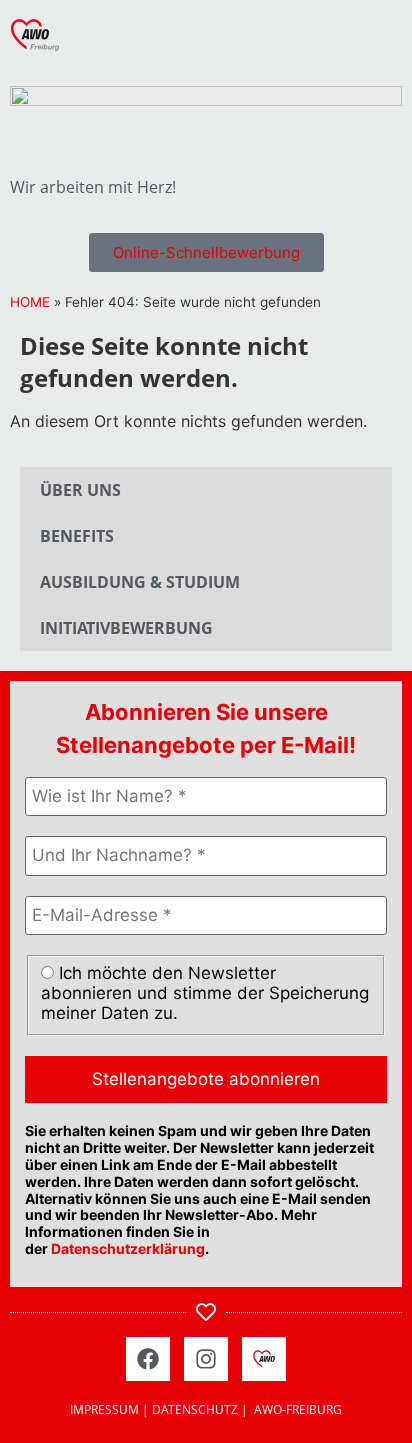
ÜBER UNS (80, 490)
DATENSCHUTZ (195, 1409)
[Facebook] (148, 1359)
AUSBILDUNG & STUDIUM (140, 582)
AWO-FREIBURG (298, 1409)
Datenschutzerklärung (128, 1248)
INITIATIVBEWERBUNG (126, 628)
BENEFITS (77, 536)
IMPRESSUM (104, 1409)
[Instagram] (206, 1359)
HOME (30, 302)
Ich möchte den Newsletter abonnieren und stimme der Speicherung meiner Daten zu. (205, 993)
